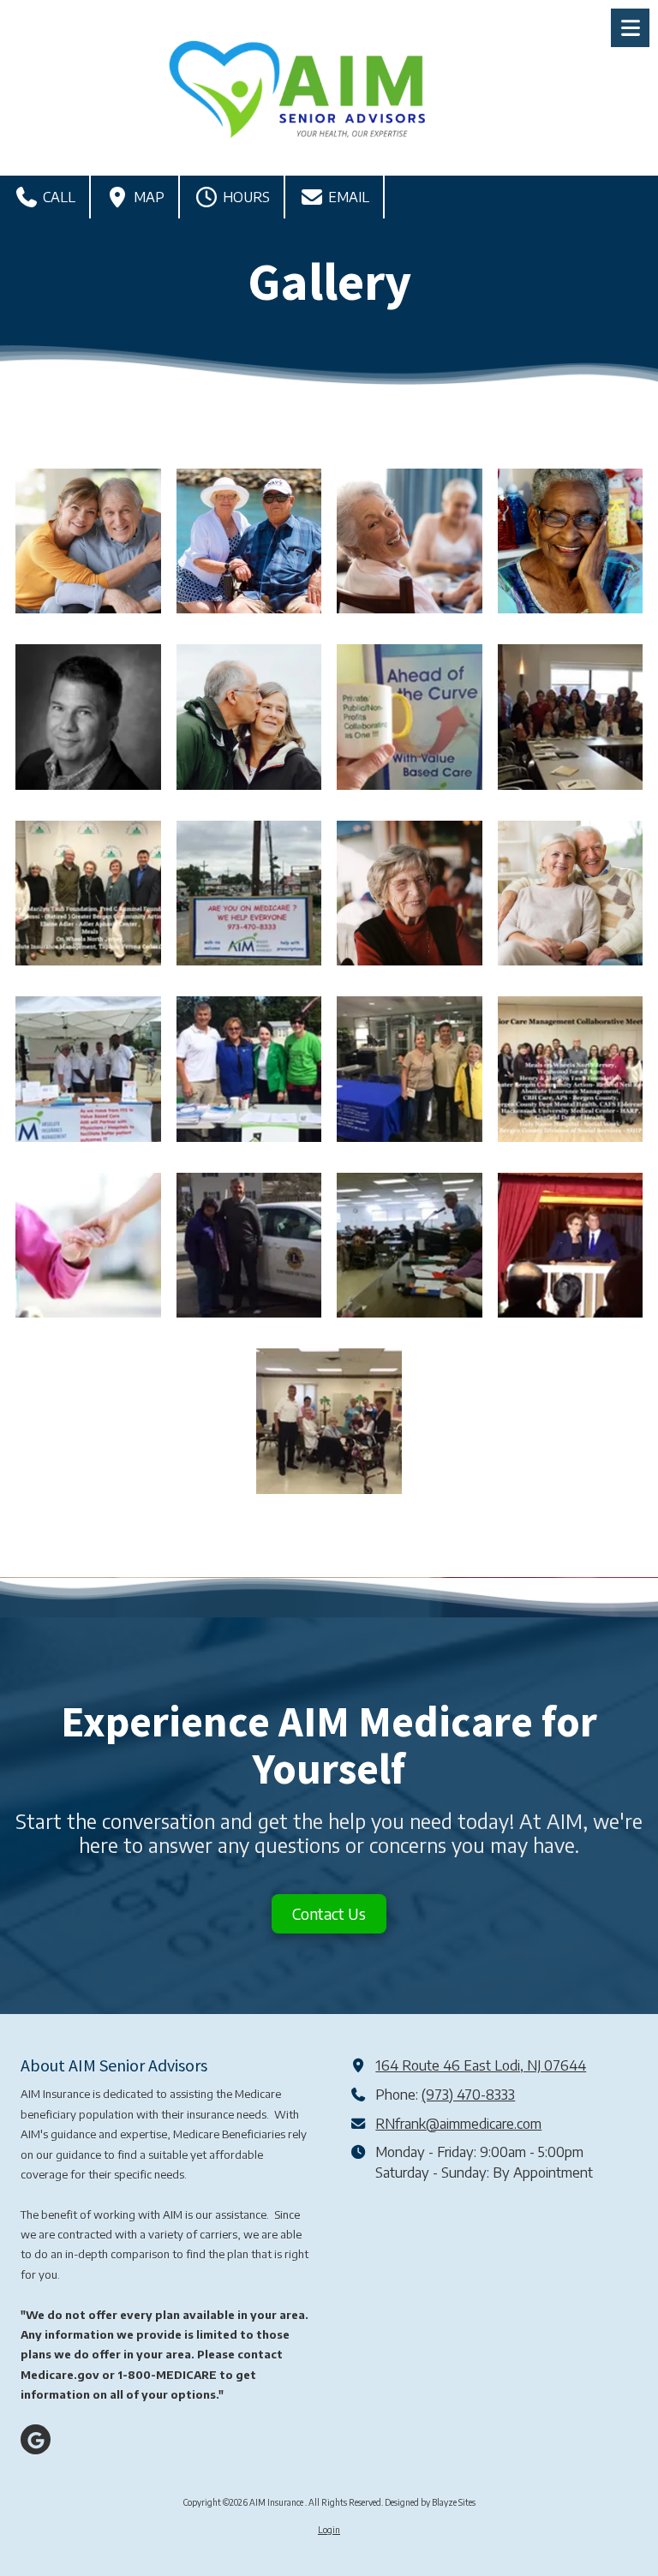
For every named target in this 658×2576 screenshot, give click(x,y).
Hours (245, 197)
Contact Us (329, 1913)
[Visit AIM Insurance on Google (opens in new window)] (36, 2439)
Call (57, 197)
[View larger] (88, 541)
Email (347, 197)
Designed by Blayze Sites (430, 2502)
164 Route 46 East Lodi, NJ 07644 (481, 2065)
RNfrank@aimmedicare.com (458, 2123)
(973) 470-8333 (468, 2094)
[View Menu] (630, 28)
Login (329, 2530)
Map (147, 197)
